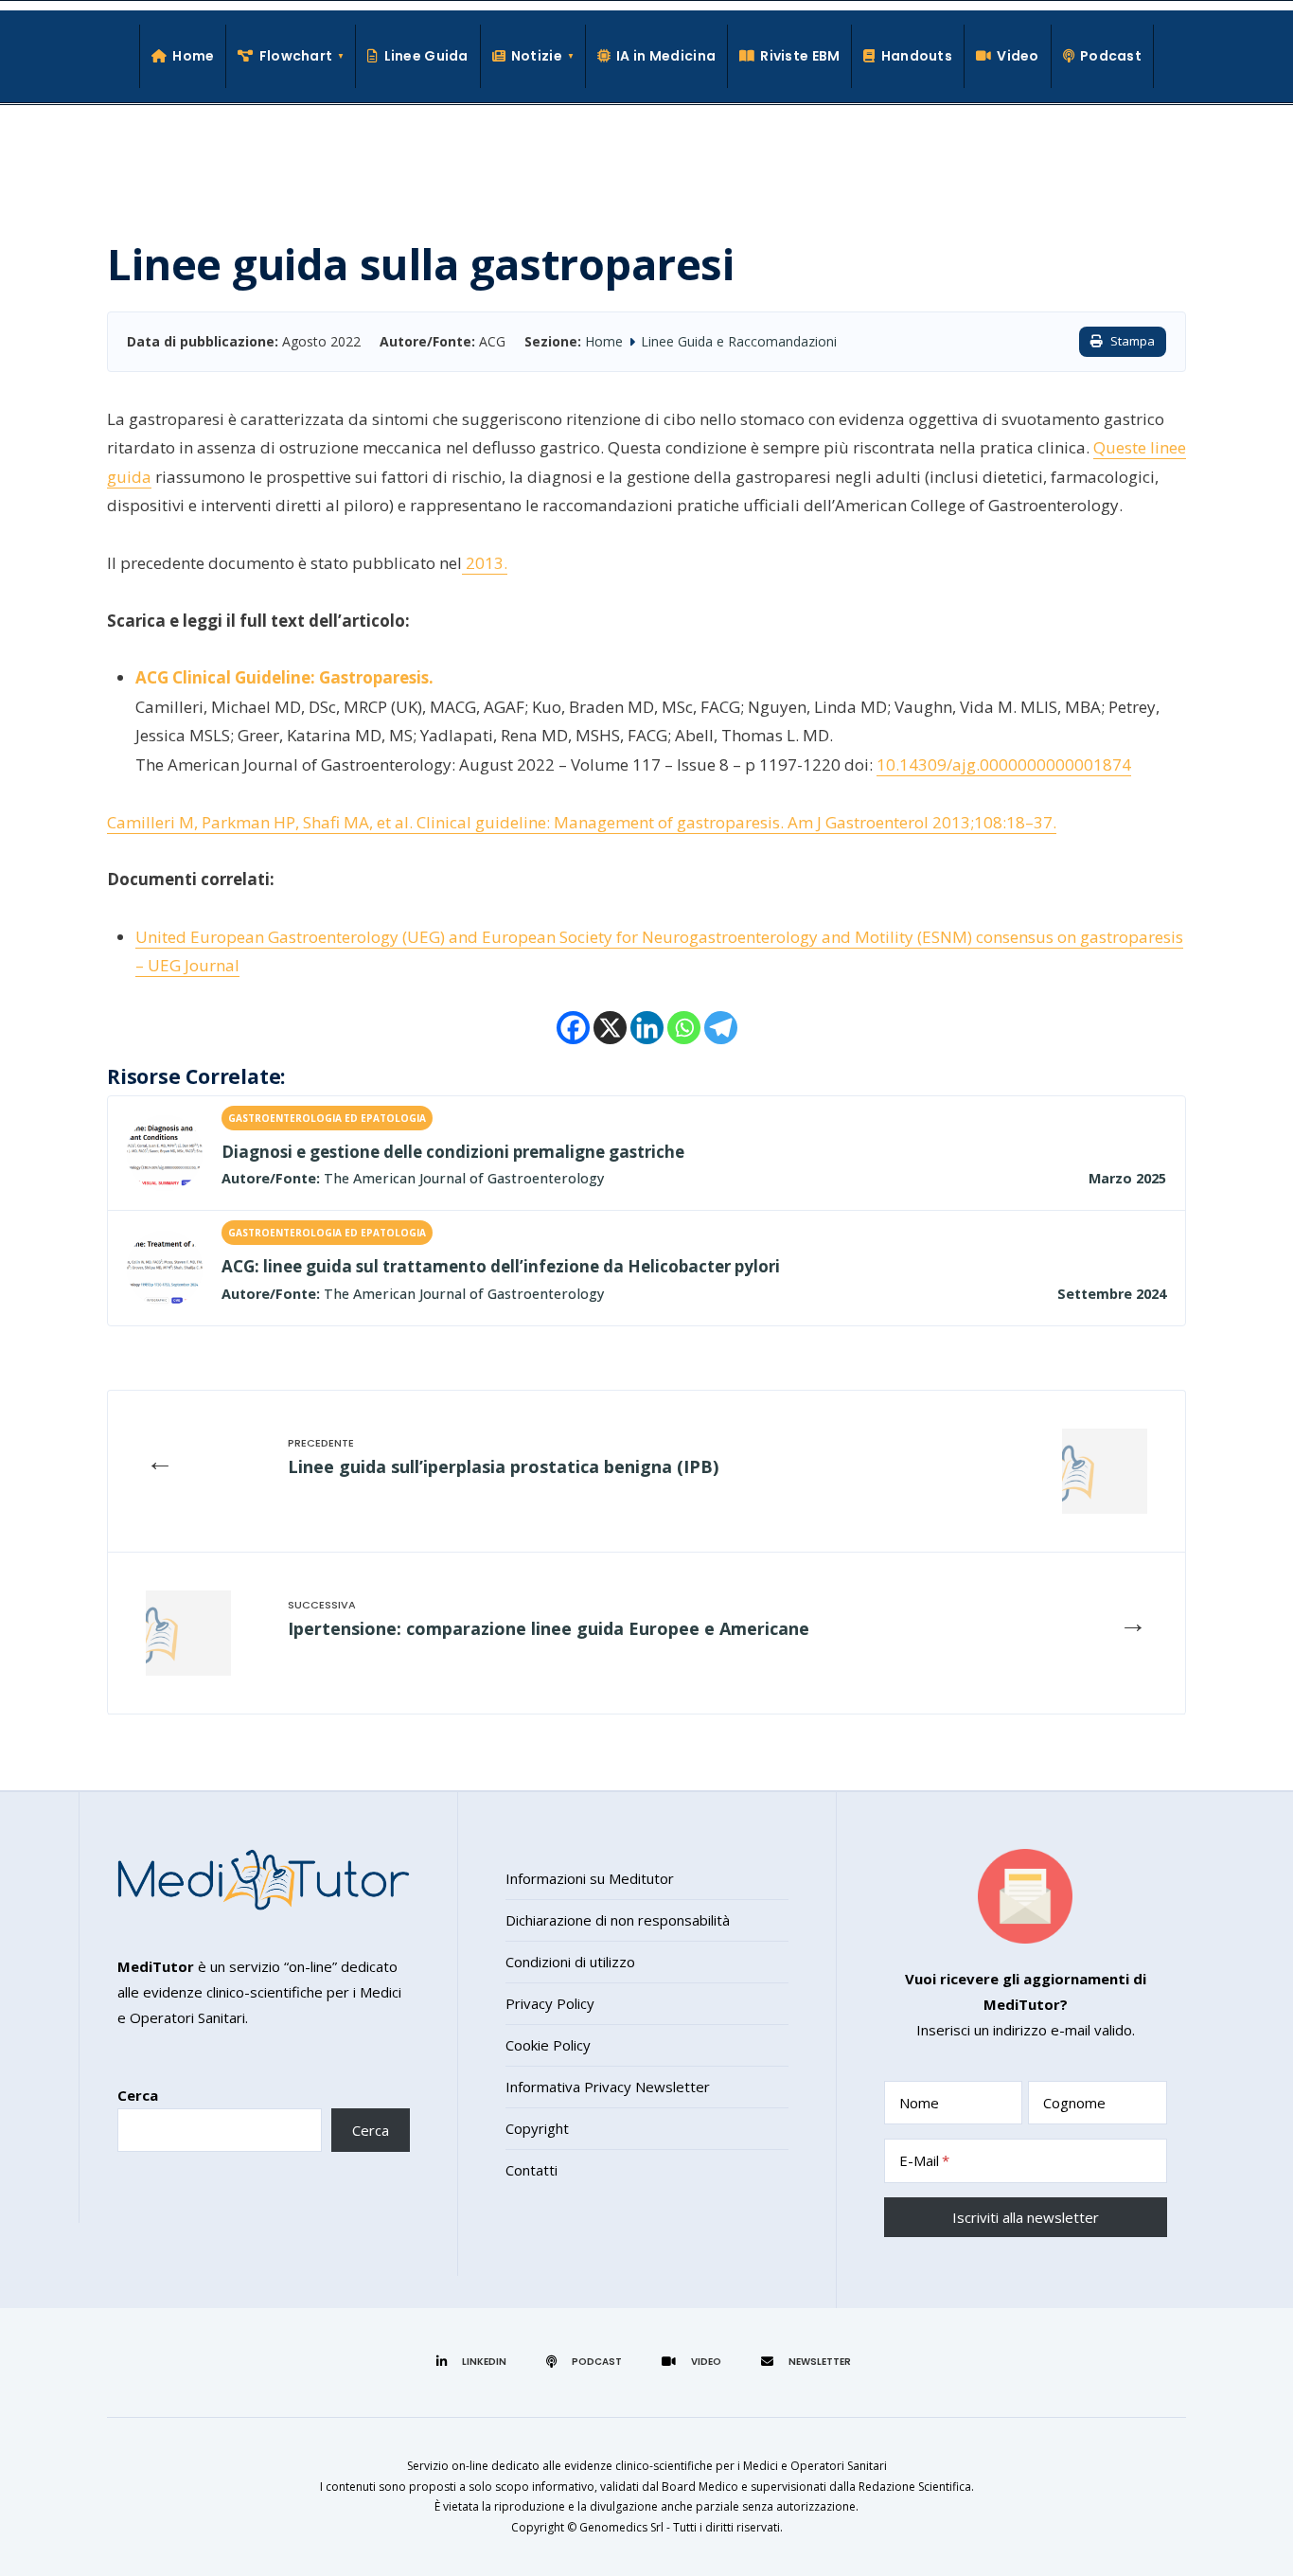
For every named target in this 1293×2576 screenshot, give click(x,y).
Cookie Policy (548, 2045)
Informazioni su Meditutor (590, 1878)
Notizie (537, 56)
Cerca (138, 2095)
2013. (485, 563)
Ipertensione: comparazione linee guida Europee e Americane (549, 1628)
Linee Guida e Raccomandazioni (739, 341)
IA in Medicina (666, 56)
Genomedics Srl (621, 2527)
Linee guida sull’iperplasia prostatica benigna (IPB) (503, 1466)
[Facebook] (573, 1028)
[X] (610, 1028)
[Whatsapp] (684, 1028)
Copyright (537, 2128)
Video (1018, 56)
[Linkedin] (647, 1028)
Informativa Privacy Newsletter (608, 2087)
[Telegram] (721, 1028)
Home (193, 56)
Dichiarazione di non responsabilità (618, 1920)
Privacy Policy (550, 2003)
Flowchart (296, 56)
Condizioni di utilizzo (570, 1962)
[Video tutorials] (694, 2361)
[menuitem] (291, 56)
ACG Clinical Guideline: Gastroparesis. (284, 677)
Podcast (1111, 56)
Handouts (917, 56)
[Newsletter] (809, 2361)
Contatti (531, 2170)
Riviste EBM (800, 56)
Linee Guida (426, 56)
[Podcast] (587, 2361)
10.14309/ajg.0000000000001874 (1004, 764)
